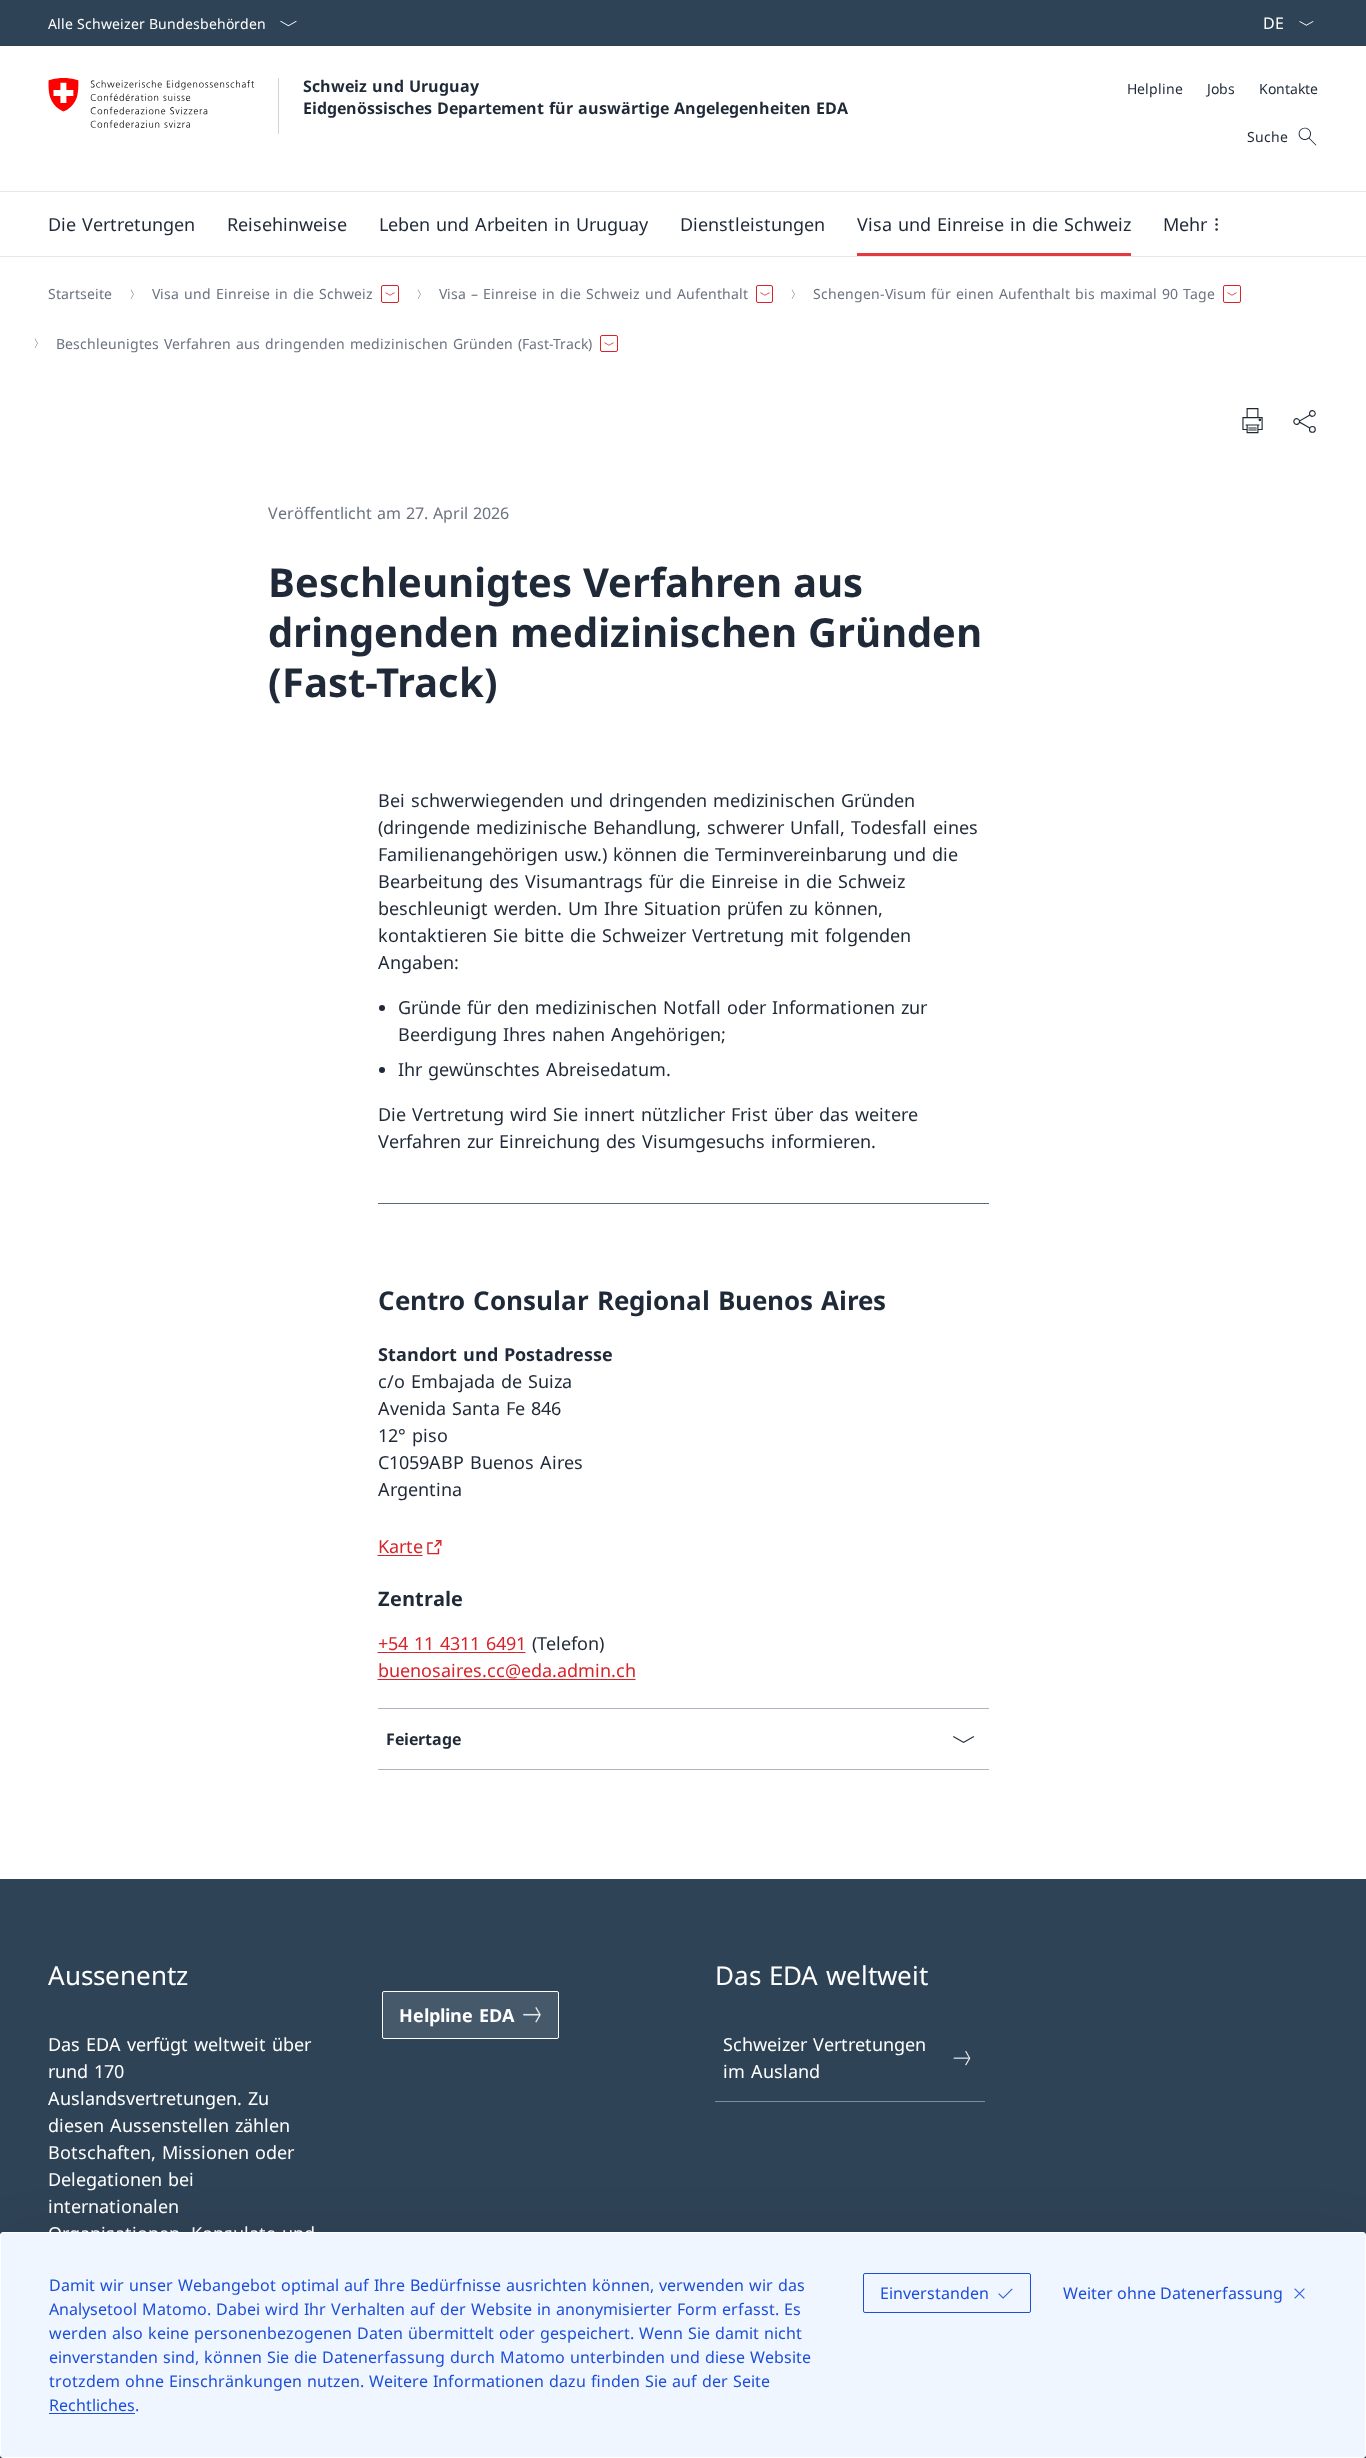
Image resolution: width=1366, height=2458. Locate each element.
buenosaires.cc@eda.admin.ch (507, 1670)
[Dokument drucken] (1252, 420)
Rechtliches (92, 2405)
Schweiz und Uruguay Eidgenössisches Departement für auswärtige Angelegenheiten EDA (575, 97)
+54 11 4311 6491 (452, 1643)
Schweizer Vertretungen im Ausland (824, 2057)
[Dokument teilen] (1304, 420)
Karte (400, 1546)
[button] (121, 224)
